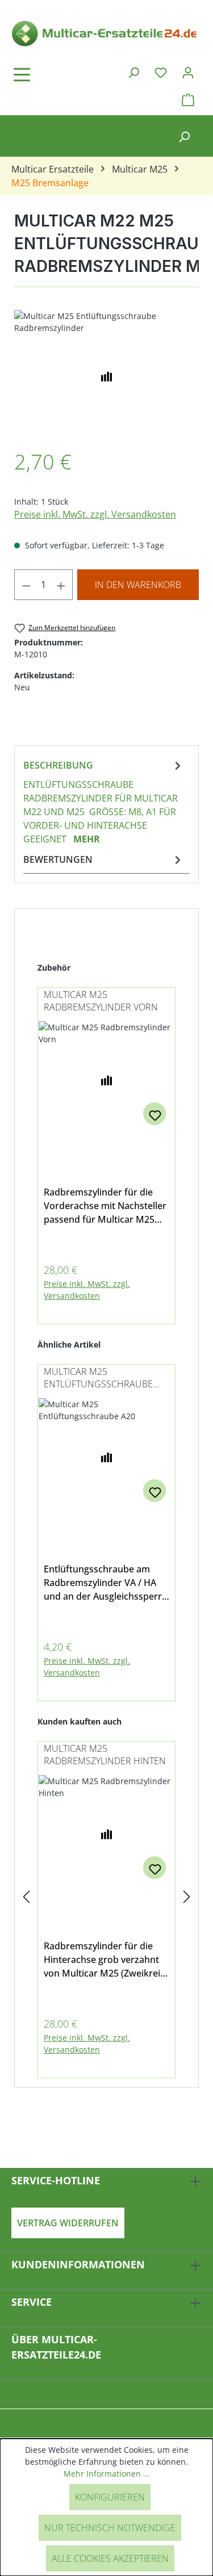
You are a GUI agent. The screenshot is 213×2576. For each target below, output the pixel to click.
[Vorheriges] (26, 1897)
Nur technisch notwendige (110, 2528)
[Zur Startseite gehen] (106, 33)
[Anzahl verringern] (26, 585)
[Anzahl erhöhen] (61, 585)
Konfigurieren (110, 2497)
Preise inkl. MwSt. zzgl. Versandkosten (95, 514)
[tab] (104, 802)
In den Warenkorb (138, 585)
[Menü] (54, 74)
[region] (106, 374)
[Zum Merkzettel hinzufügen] (154, 1114)
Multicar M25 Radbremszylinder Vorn (101, 1001)
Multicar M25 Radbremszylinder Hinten (105, 1755)
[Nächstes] (187, 1897)
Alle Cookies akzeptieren (110, 2558)
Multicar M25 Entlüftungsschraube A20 (98, 1379)
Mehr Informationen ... (107, 2474)
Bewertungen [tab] (58, 859)
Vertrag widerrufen (68, 2223)
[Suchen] (133, 72)
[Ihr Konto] (188, 72)
